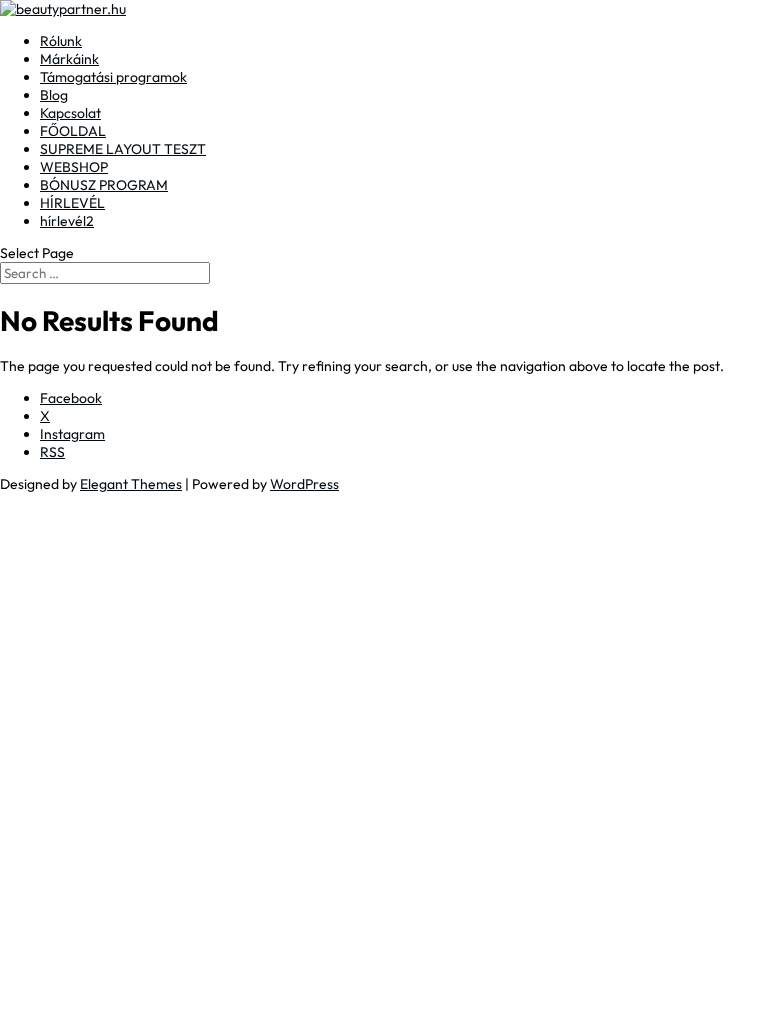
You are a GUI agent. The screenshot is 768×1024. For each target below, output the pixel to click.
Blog (54, 95)
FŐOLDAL (73, 131)
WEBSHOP (74, 167)
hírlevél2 (67, 221)
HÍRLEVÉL (72, 203)
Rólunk (61, 41)
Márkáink (69, 59)
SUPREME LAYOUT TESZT (123, 149)
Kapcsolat (70, 113)
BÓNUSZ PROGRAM (104, 185)
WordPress (304, 484)
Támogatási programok (113, 77)
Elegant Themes (131, 484)
